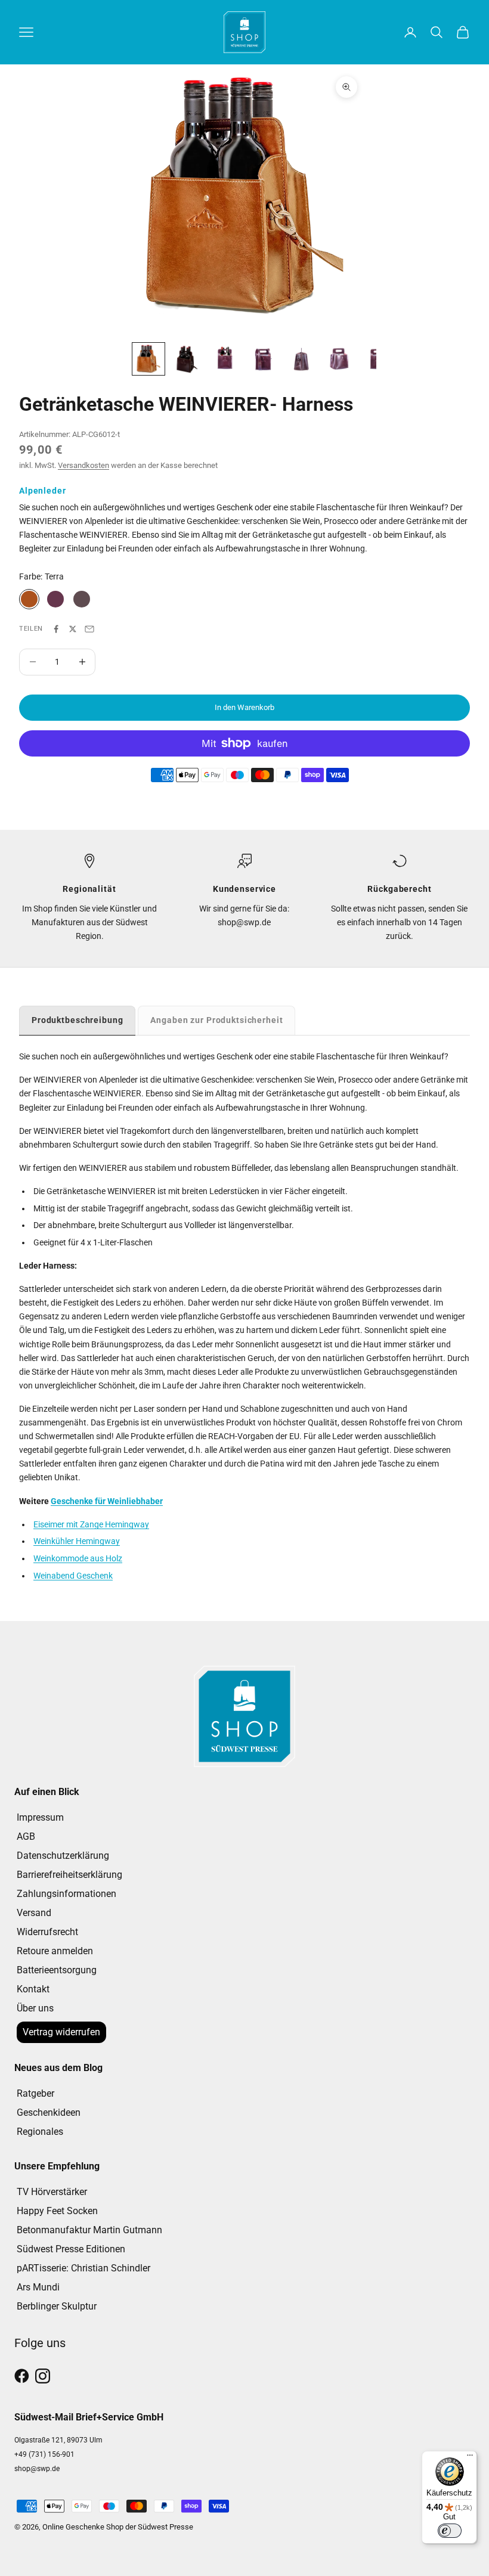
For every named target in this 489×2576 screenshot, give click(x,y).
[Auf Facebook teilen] (56, 629)
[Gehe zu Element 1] (148, 359)
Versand (34, 1913)
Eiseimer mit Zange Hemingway (91, 1524)
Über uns (35, 2008)
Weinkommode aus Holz (78, 1558)
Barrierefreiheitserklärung (69, 1875)
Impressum (40, 1817)
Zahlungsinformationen (66, 1894)
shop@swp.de (37, 2469)
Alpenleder (43, 491)
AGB (26, 1836)
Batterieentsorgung (57, 1970)
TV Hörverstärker (52, 2192)
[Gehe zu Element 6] (339, 359)
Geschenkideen (49, 2112)
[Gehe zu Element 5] (301, 359)
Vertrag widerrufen (61, 2032)
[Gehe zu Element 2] (187, 359)
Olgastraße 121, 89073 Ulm (58, 2440)
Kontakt (33, 1989)
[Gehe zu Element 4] (263, 359)
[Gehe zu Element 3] (225, 359)
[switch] (450, 2531)
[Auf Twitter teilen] (73, 629)
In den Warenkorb (244, 707)
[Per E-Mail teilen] (89, 629)
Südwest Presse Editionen (71, 2249)
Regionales (40, 2132)
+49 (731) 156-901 (44, 2454)
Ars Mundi (38, 2287)
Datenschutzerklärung (63, 1856)
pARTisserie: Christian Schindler (83, 2268)
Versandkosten (83, 465)
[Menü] (470, 2458)
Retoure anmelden (55, 1951)
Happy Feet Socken (57, 2211)
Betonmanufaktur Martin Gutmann (89, 2230)
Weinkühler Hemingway (77, 1541)
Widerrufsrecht (47, 1932)
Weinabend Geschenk (73, 1576)
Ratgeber (35, 2093)
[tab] (77, 1020)
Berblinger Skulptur (57, 2306)
